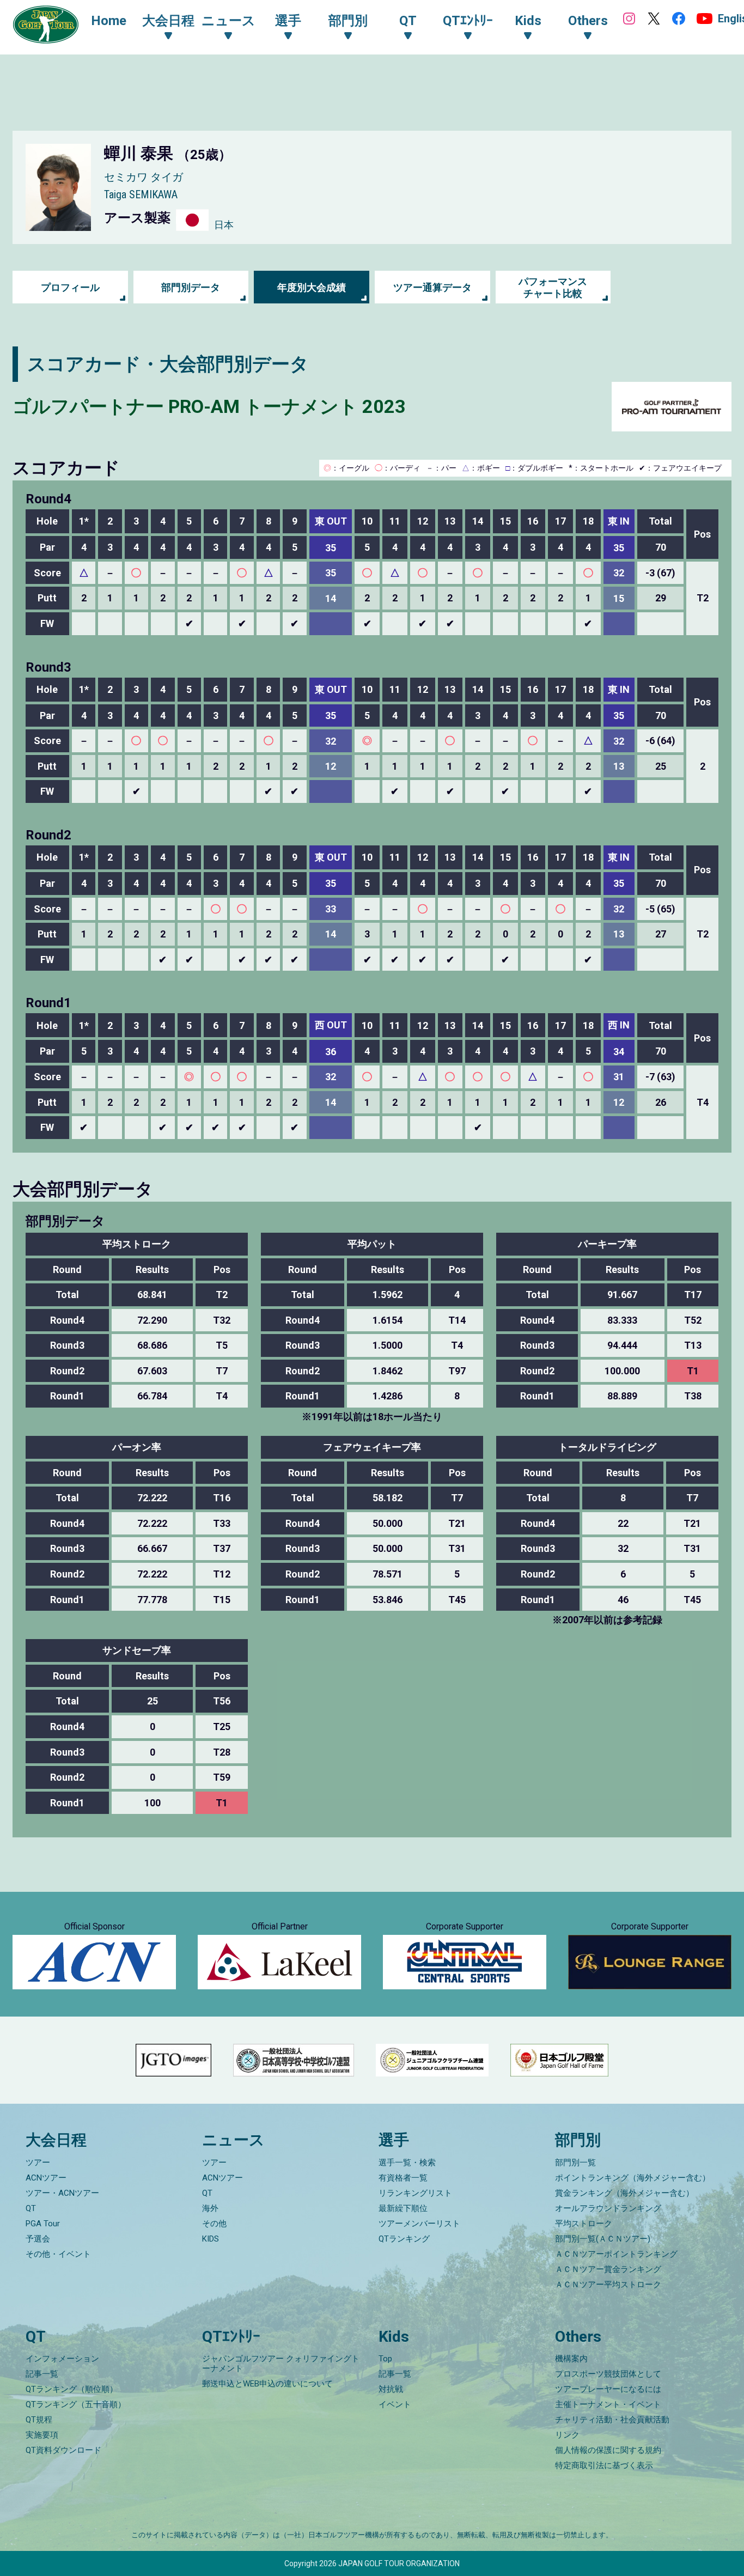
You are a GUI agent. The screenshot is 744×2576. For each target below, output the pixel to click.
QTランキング (404, 2239)
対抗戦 (391, 2389)
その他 (214, 2224)
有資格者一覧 (403, 2178)
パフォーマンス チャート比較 (553, 287)
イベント (395, 2404)
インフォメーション (62, 2359)
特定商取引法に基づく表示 (604, 2465)
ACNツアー (46, 2178)
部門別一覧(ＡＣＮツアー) (603, 2239)
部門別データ (191, 287)
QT (31, 2208)
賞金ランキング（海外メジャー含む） (624, 2193)
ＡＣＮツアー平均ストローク (608, 2285)
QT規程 (39, 2420)
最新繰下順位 (403, 2208)
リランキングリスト (415, 2193)
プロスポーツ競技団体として (608, 2374)
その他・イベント (58, 2254)
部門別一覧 (575, 2163)
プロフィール (70, 287)
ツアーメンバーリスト (419, 2224)
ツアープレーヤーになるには (608, 2389)
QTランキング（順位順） (72, 2389)
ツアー (38, 2163)
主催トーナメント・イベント (608, 2404)
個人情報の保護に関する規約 (608, 2450)
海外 (210, 2208)
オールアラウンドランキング (608, 2208)
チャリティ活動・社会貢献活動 (612, 2420)
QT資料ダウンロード (63, 2450)
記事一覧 (42, 2374)
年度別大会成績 (312, 287)
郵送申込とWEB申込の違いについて (267, 2384)
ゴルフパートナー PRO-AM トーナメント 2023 (209, 406)
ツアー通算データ (432, 287)
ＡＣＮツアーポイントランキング (616, 2254)
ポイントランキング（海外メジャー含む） (633, 2178)
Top (385, 2359)
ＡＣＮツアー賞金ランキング (608, 2269)
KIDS (211, 2239)
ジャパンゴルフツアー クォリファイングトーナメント (281, 2364)
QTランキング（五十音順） (76, 2404)
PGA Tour (43, 2224)
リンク (567, 2435)
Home (109, 21)
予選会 (38, 2239)
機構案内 (571, 2359)
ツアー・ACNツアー (62, 2193)
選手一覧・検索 (407, 2163)
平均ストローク (584, 2224)
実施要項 (42, 2435)
